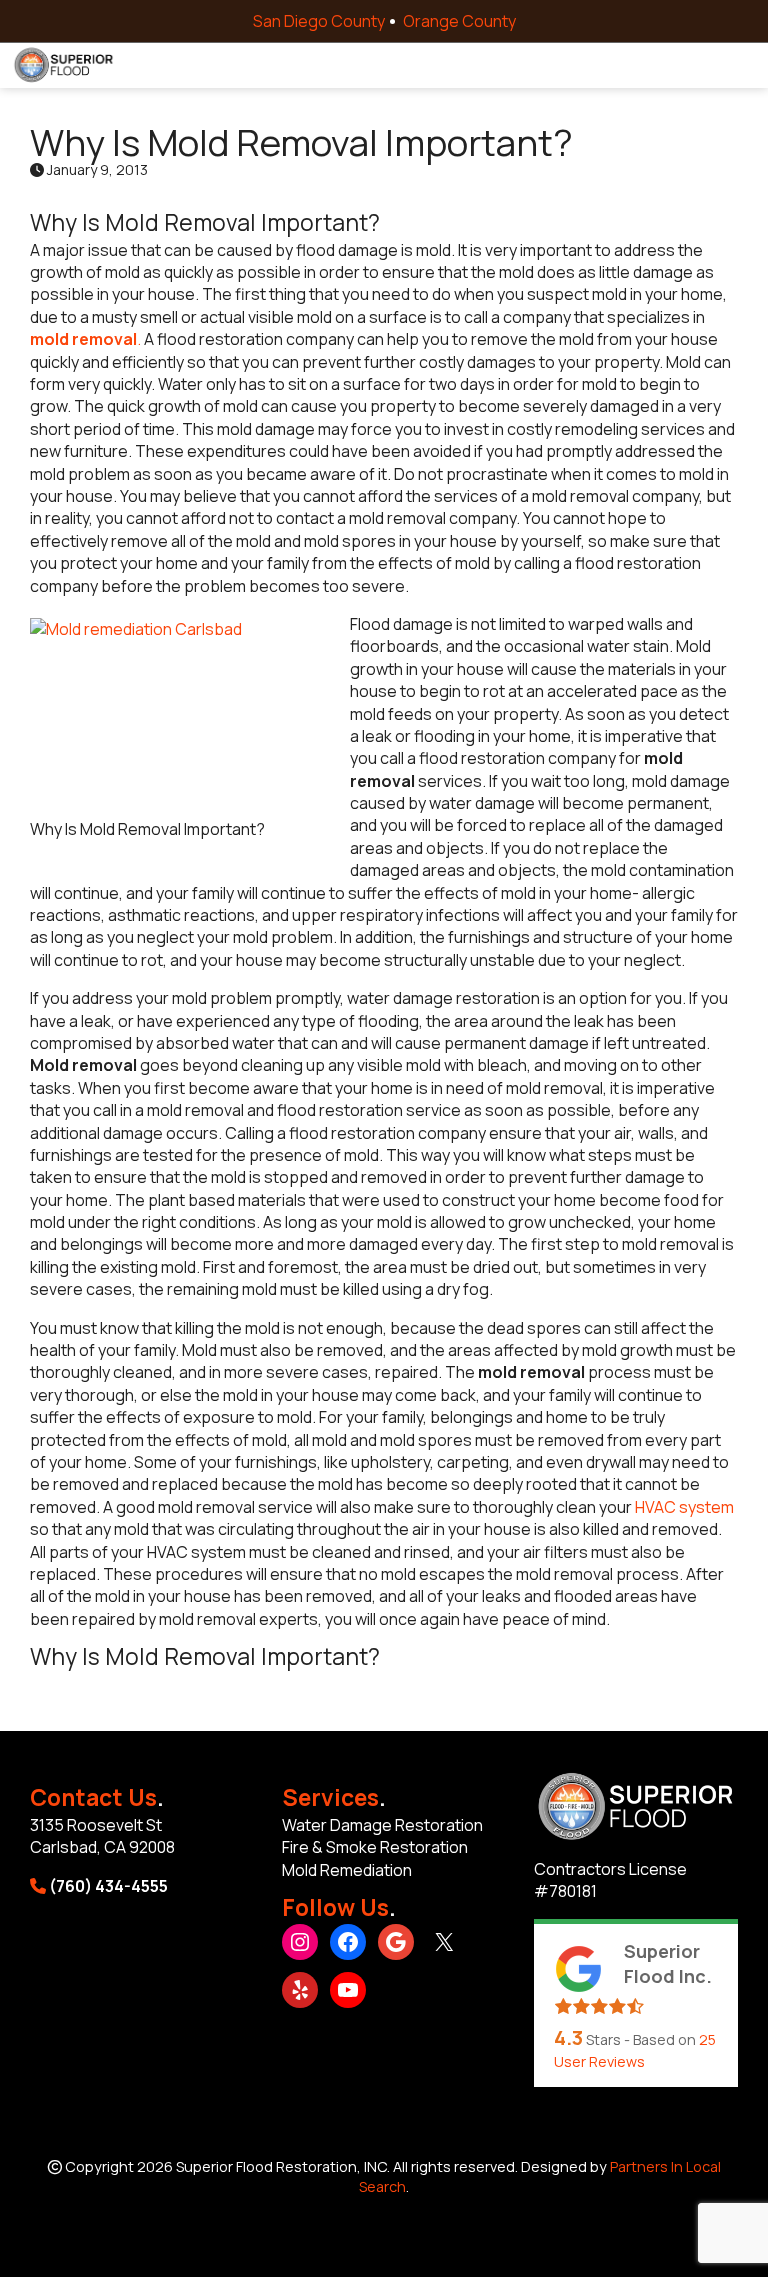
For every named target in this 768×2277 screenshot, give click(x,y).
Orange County (459, 21)
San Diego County (319, 21)
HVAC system (683, 1507)
